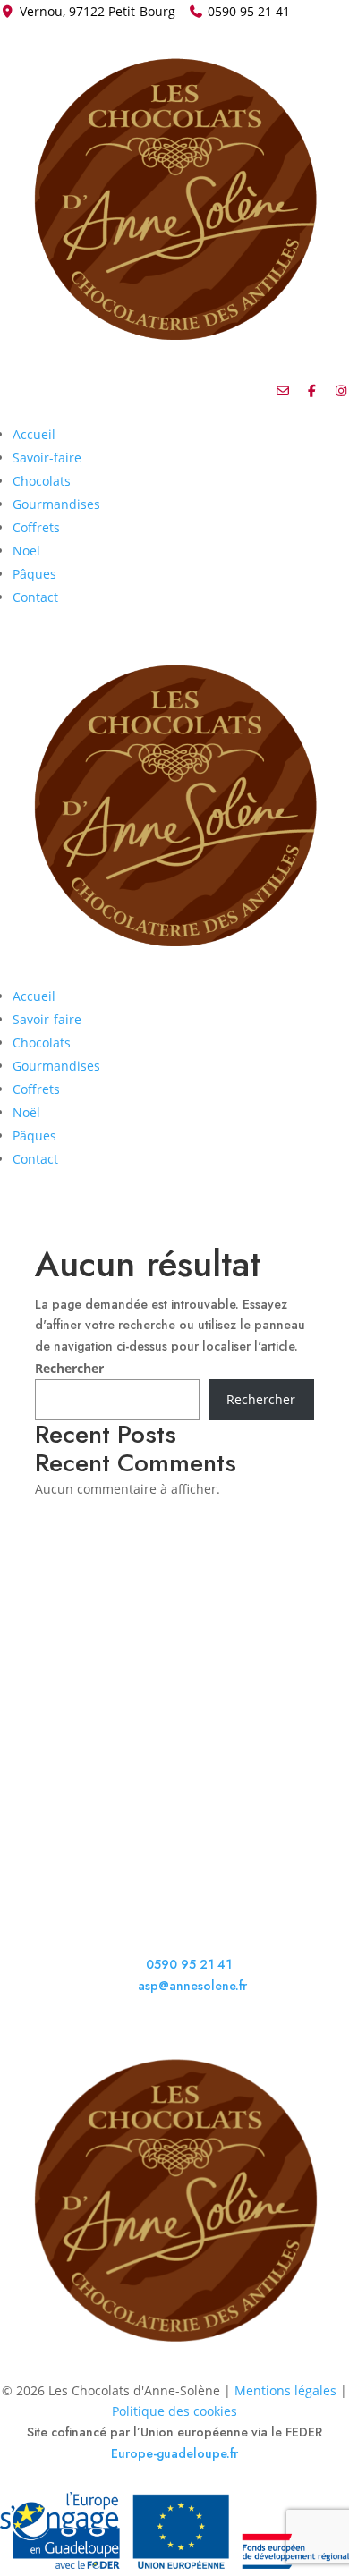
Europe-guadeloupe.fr (174, 2453)
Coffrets (36, 527)
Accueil (34, 434)
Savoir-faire (47, 458)
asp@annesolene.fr (192, 1986)
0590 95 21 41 (249, 11)
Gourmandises (56, 504)
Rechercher (69, 1368)
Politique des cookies (174, 2411)
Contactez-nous (79, 1773)
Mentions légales (285, 2390)
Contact (35, 597)
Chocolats (42, 481)
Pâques (34, 574)
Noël (26, 551)
